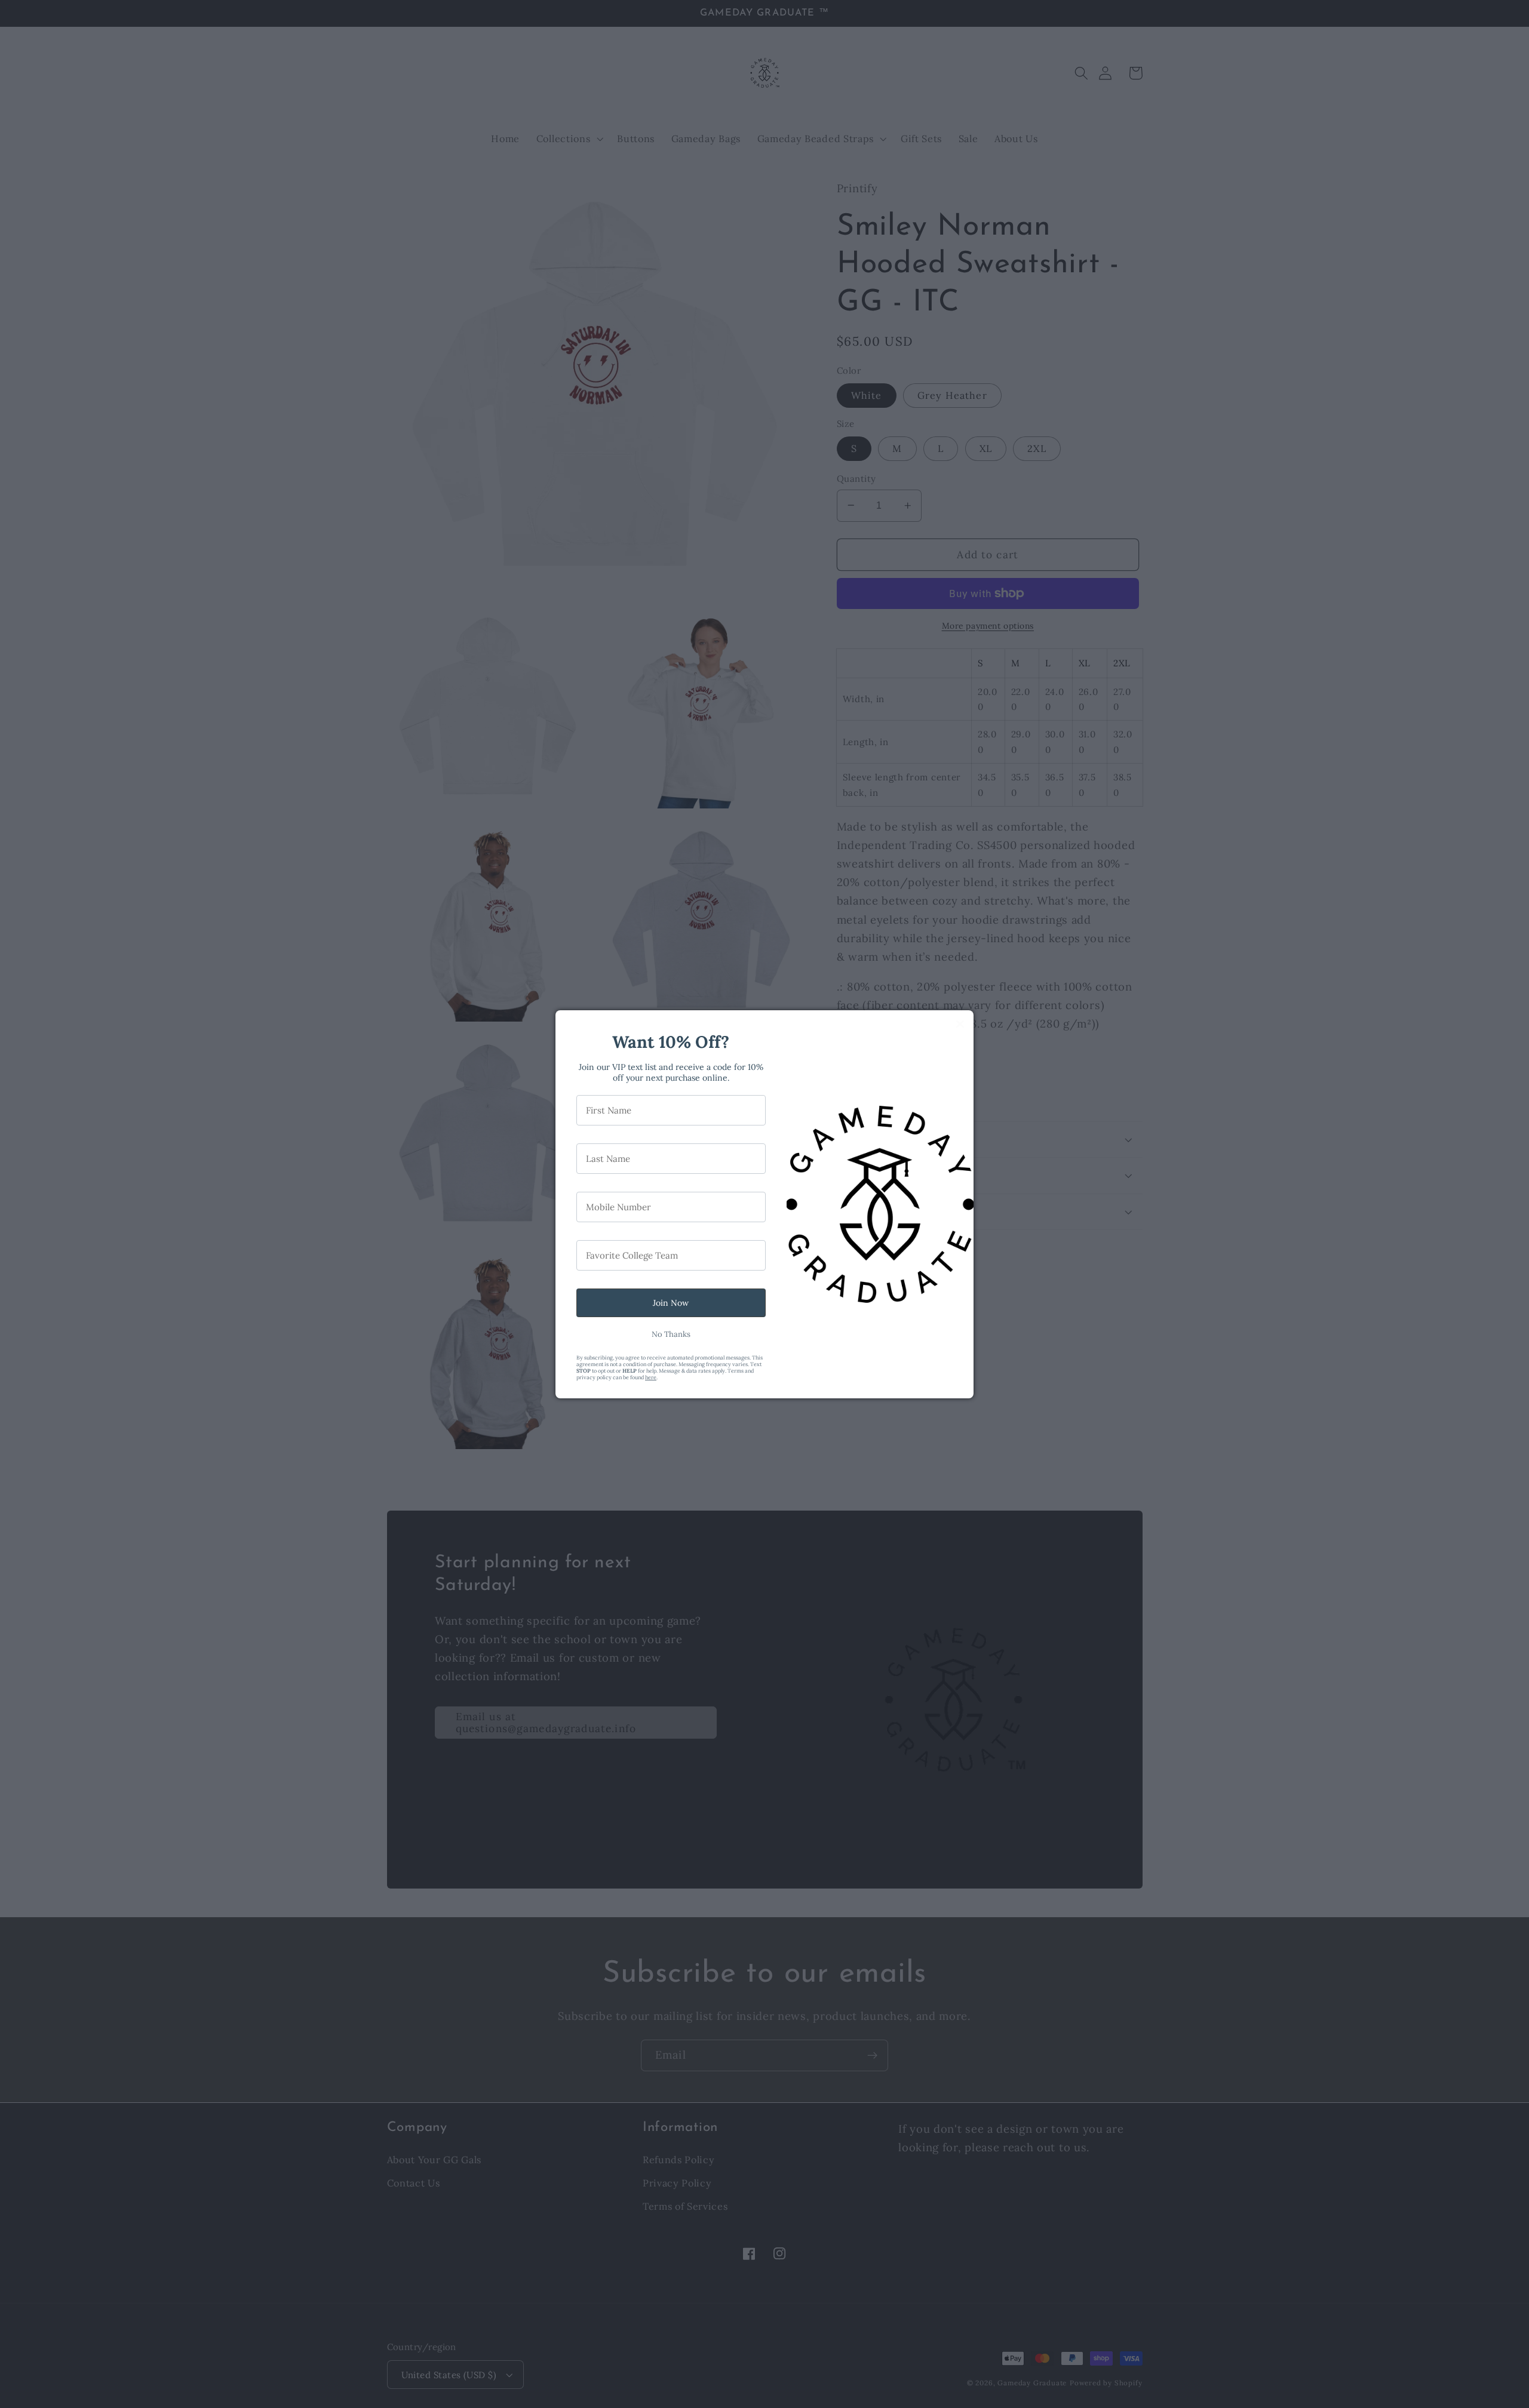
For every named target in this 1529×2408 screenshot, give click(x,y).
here (651, 1377)
